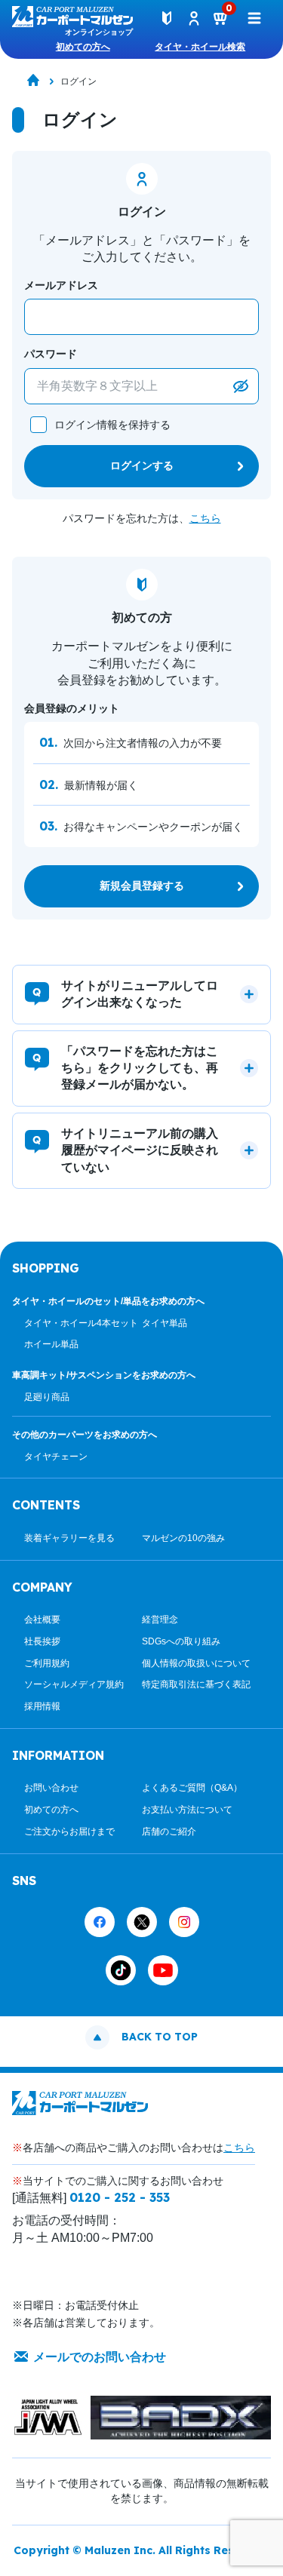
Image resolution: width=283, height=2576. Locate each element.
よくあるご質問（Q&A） (192, 1788)
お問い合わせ (51, 1788)
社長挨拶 (42, 1641)
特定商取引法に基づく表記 (196, 1684)
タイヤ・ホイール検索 (200, 47)
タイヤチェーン (56, 1457)
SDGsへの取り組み (181, 1641)
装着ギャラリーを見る (69, 1538)
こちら (205, 518)
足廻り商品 (47, 1397)
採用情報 (42, 1706)
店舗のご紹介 (169, 1831)
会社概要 (42, 1620)
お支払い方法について (187, 1810)
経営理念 (160, 1620)
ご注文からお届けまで (69, 1831)
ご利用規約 (47, 1663)
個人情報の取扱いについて (196, 1663)
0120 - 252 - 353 (120, 2197)
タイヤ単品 (165, 1323)
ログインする (142, 465)
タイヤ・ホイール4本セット (81, 1323)
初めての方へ (83, 47)
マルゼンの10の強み (183, 1538)
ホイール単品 (51, 1344)
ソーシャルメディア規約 (74, 1684)
